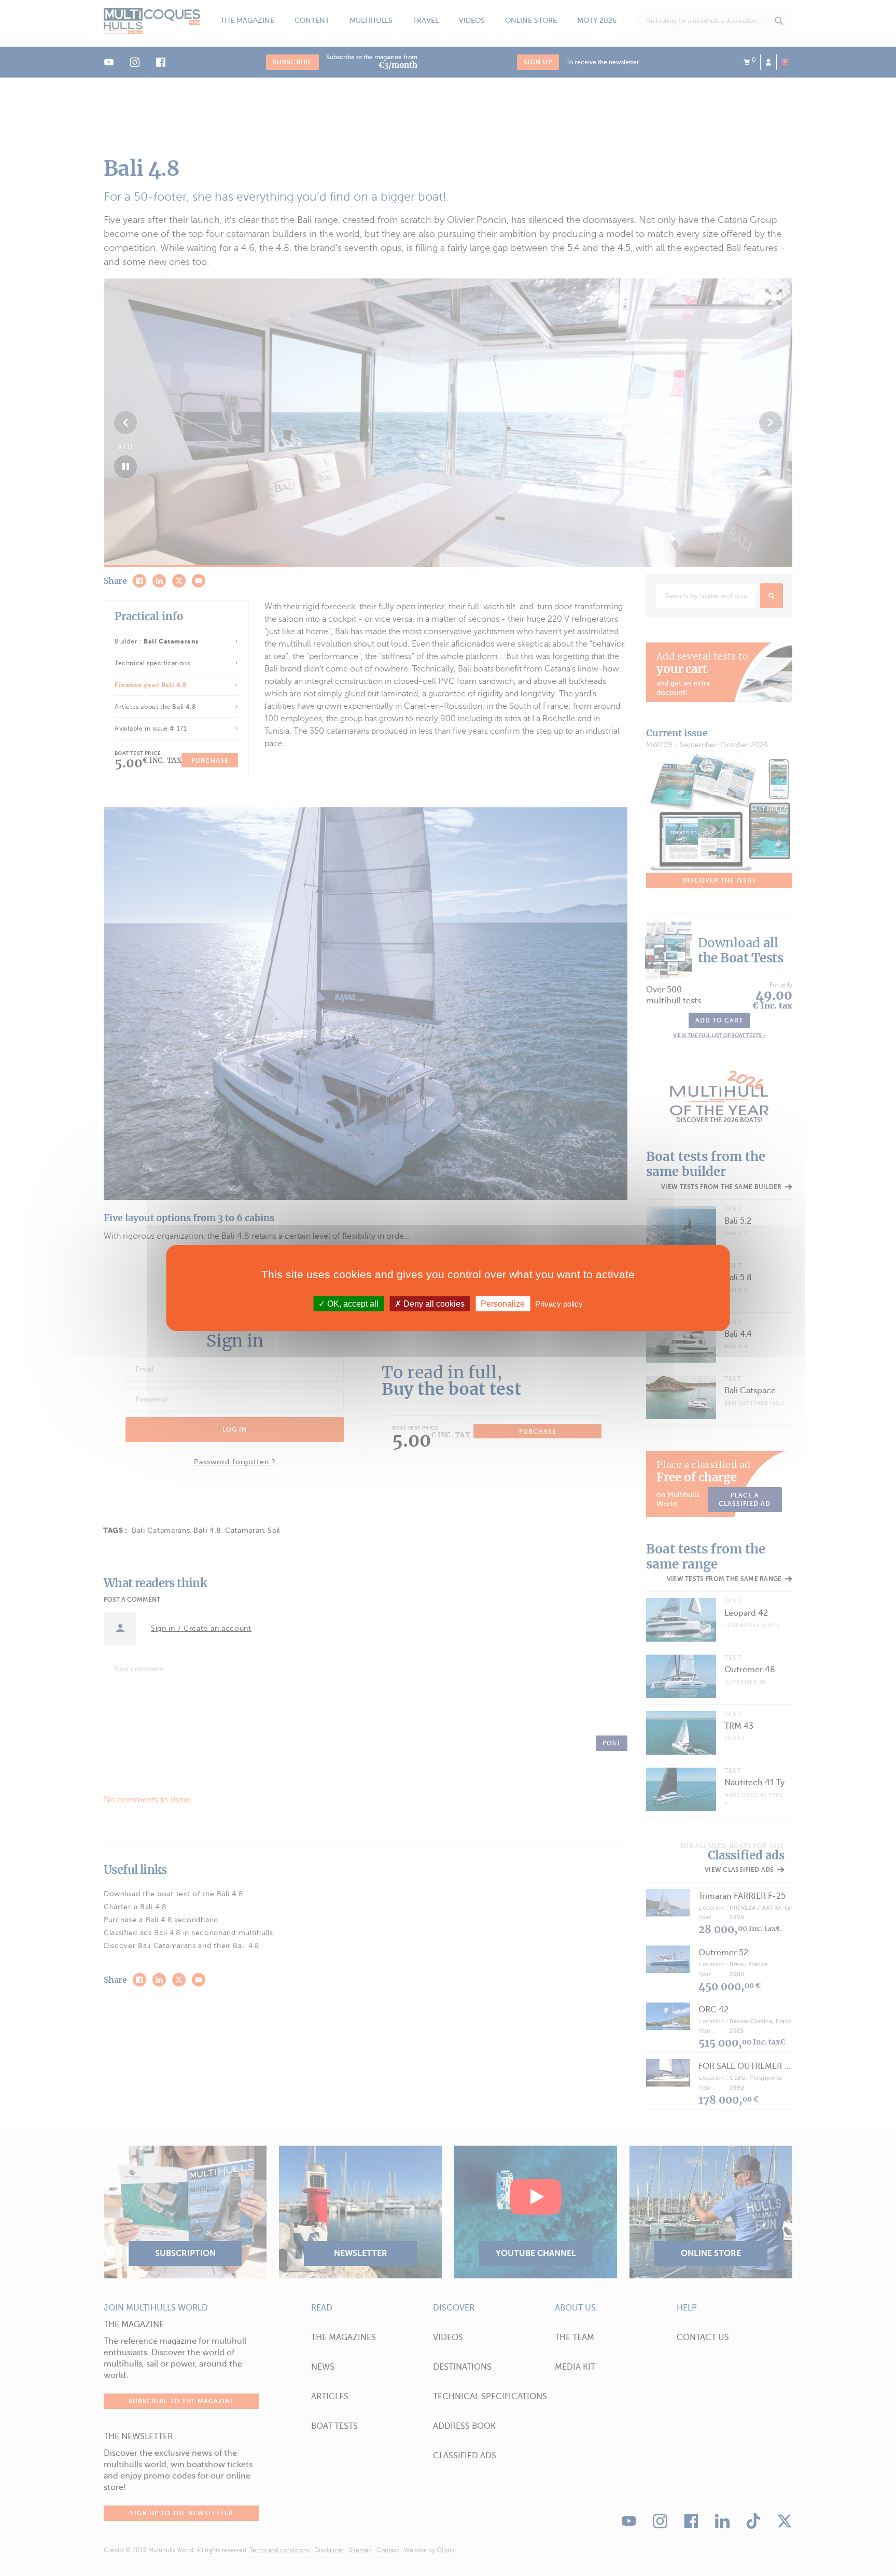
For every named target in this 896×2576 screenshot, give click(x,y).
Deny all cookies (433, 1304)
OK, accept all (352, 1304)
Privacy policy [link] (559, 1304)
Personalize (503, 1304)
